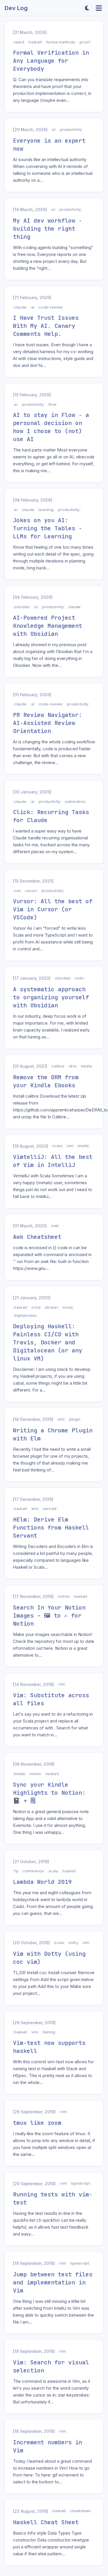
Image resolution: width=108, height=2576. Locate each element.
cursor (31, 891)
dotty (73, 1943)
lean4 (19, 42)
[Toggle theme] (87, 8)
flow (52, 404)
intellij (83, 1146)
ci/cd (36, 1307)
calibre (58, 1066)
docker (52, 1307)
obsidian (22, 607)
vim (17, 891)
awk (55, 1226)
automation (75, 802)
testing (49, 2032)
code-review (51, 307)
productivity (71, 130)
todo (79, 978)
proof (85, 42)
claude (20, 307)
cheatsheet (80, 2511)
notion (64, 1596)
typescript (81, 2183)
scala (57, 1146)
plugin (75, 1419)
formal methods (61, 42)
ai (54, 130)
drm (73, 1066)
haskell (35, 42)
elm (61, 1419)
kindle (87, 1066)
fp (16, 1871)
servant (50, 1509)
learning (46, 510)
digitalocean (25, 1315)
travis (68, 1307)
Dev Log (16, 8)
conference (34, 1871)
